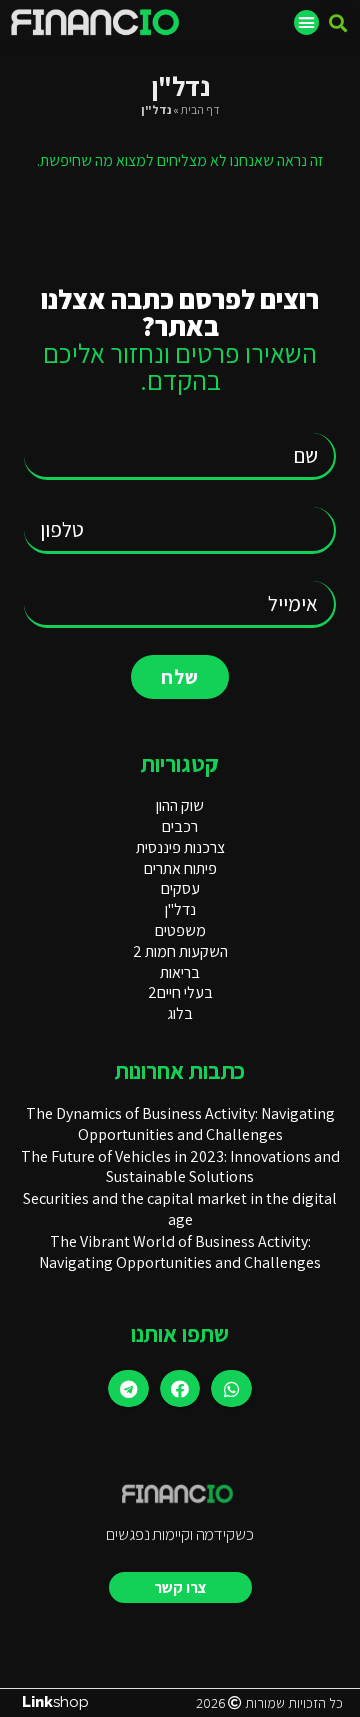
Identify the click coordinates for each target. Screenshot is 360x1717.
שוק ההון (180, 805)
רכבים (180, 826)
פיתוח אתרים (180, 868)
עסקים (180, 888)
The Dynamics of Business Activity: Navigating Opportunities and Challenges (180, 1124)
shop (55, 1702)
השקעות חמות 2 (180, 951)
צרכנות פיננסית (180, 847)
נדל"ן (180, 909)
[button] (337, 22)
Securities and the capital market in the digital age (180, 1209)
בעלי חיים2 (180, 992)
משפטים (180, 930)
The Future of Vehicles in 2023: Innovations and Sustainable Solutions (180, 1167)
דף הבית (200, 109)
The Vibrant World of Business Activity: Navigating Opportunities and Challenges (180, 1252)
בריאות (180, 972)
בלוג (180, 1013)
